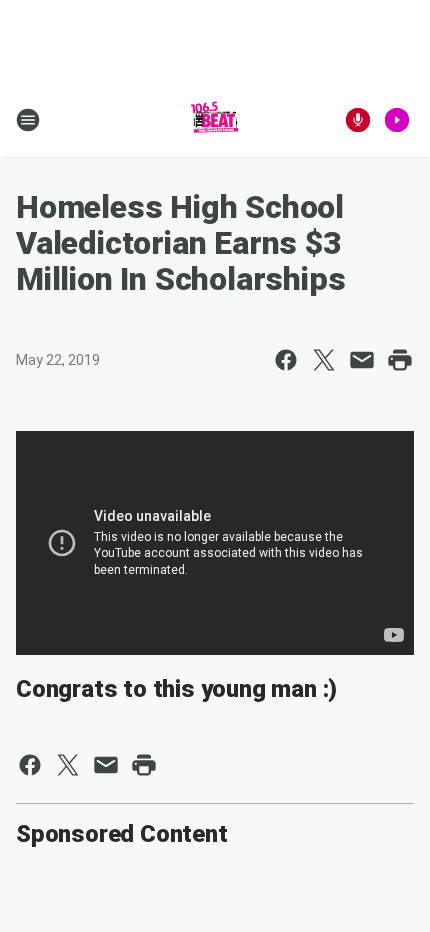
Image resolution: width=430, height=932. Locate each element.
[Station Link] (215, 120)
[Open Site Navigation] (28, 120)
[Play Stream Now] (397, 120)
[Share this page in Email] (362, 360)
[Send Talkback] (358, 120)
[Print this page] (400, 360)
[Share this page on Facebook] (286, 360)
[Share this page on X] (324, 360)
